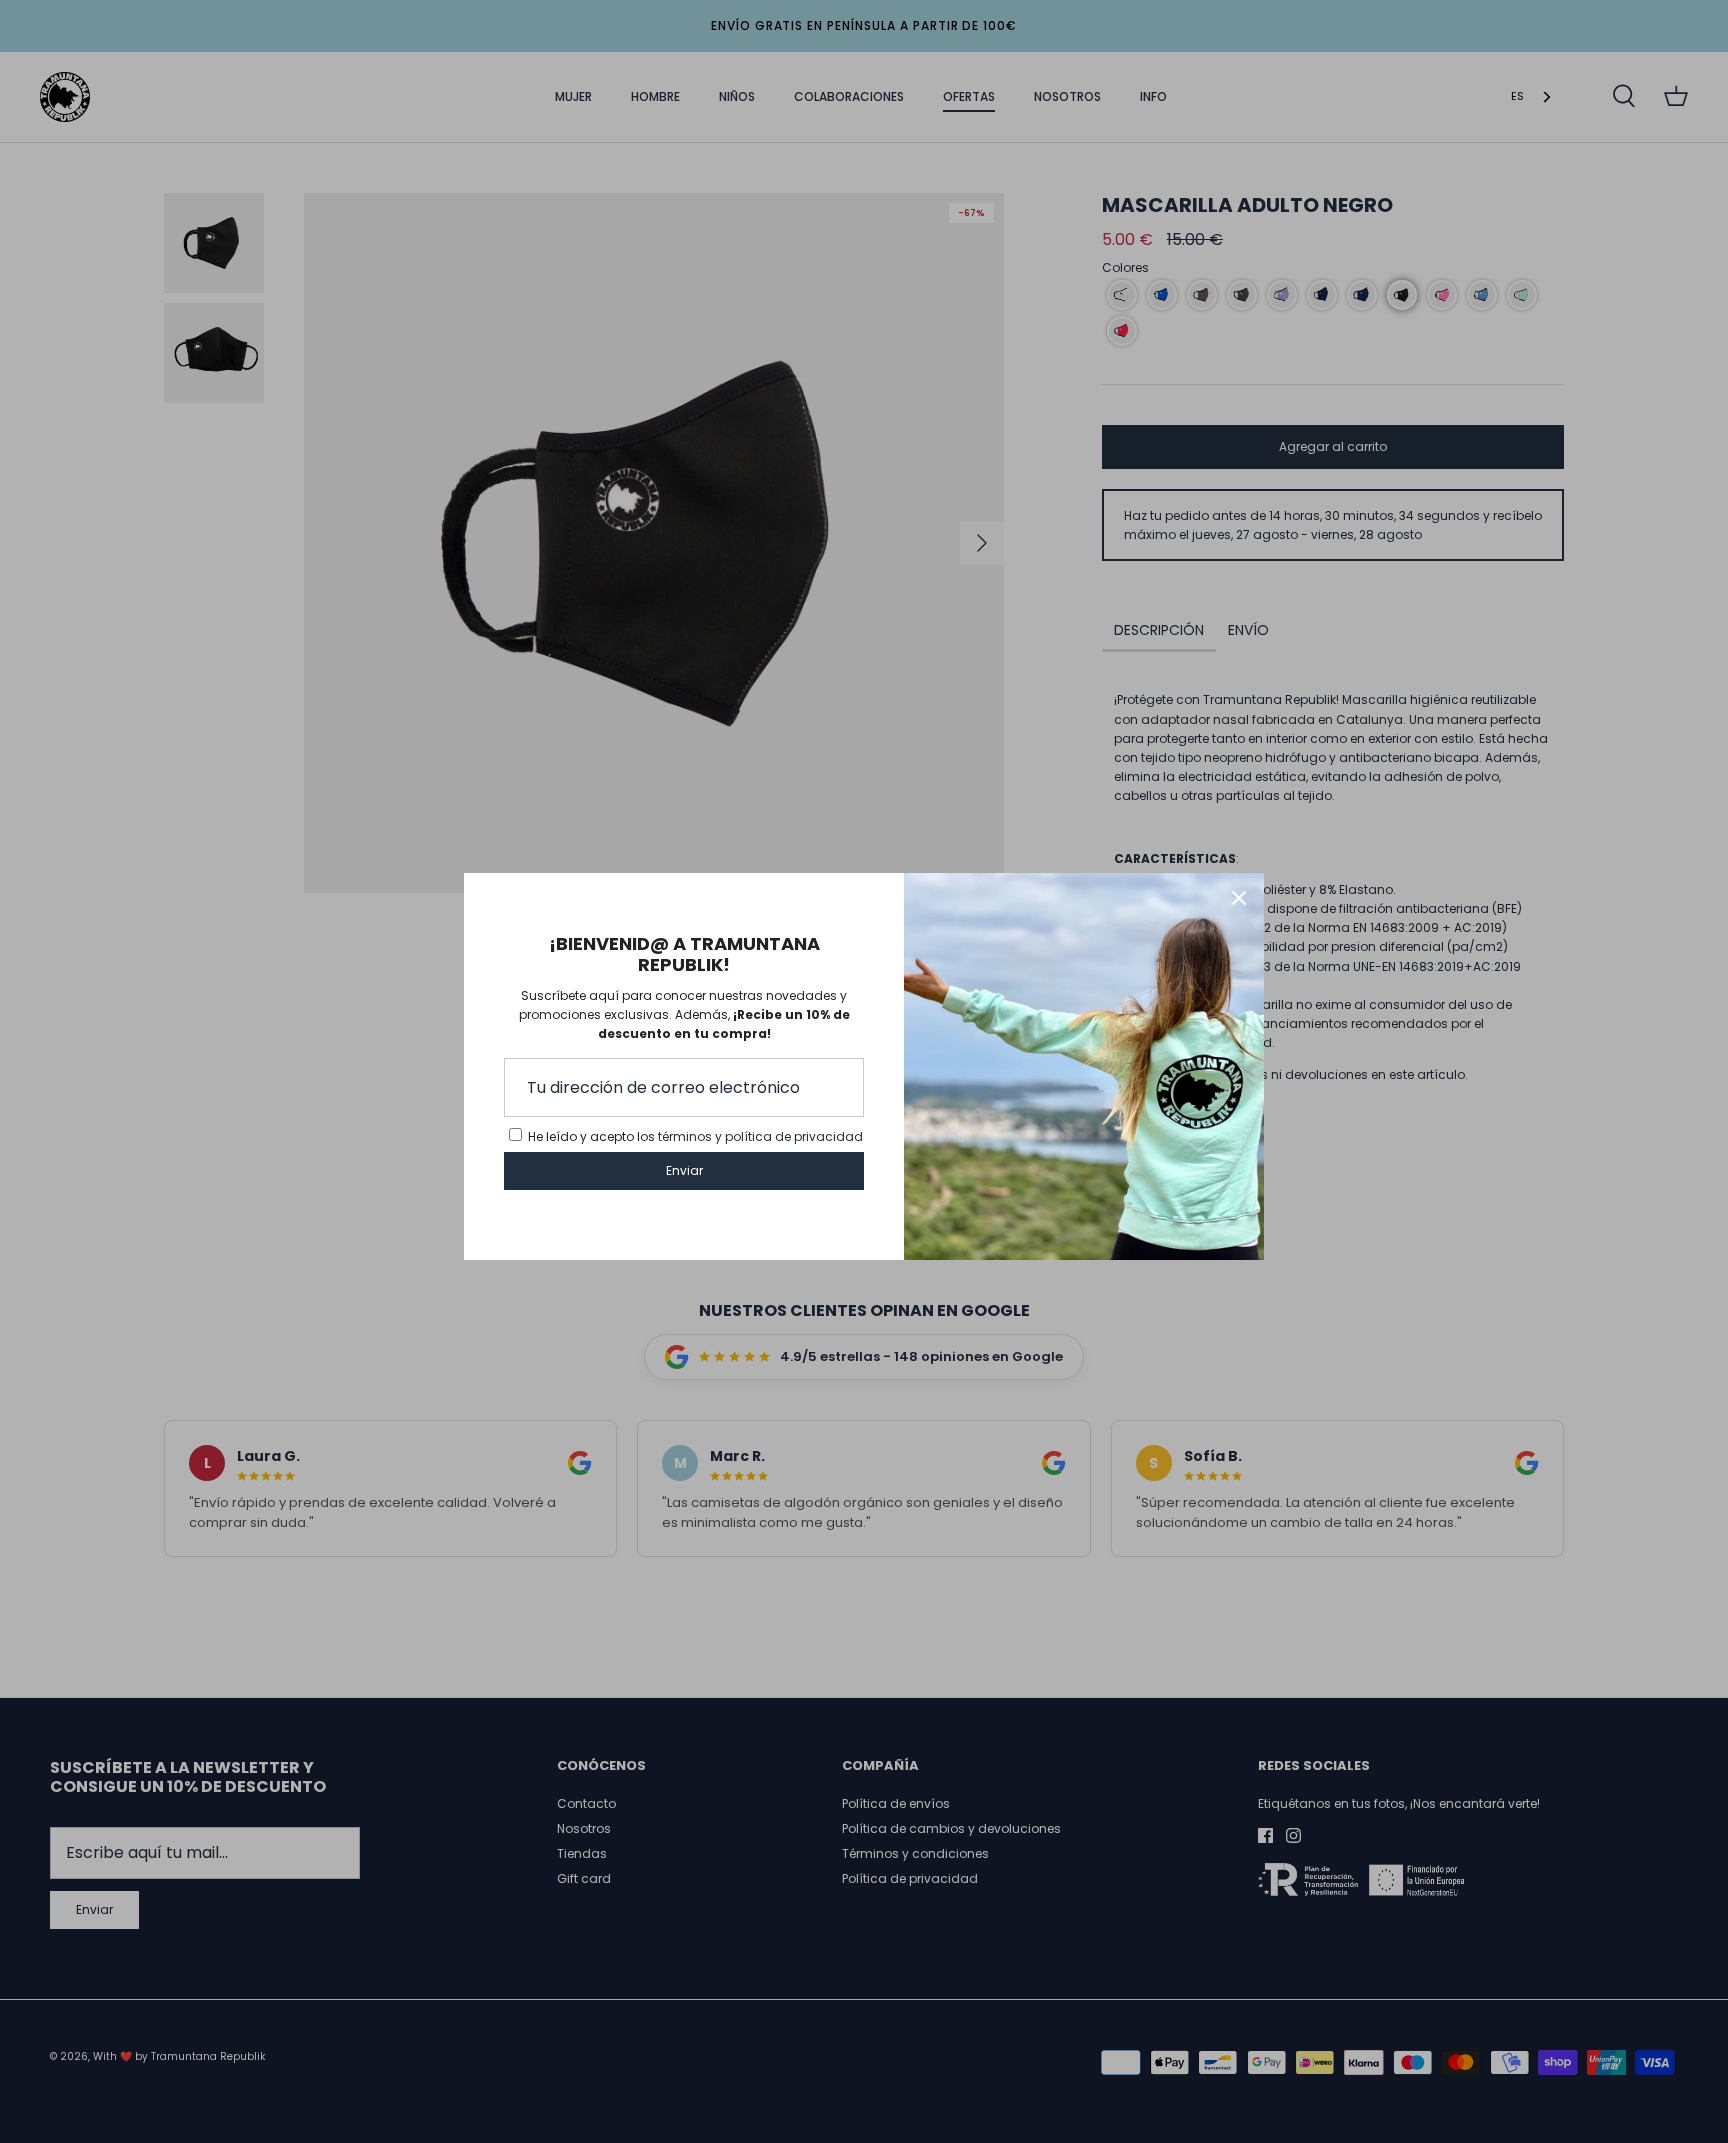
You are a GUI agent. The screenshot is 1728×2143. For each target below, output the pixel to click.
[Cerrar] (1239, 898)
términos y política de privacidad (760, 1136)
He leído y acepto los (695, 1136)
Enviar (684, 1170)
